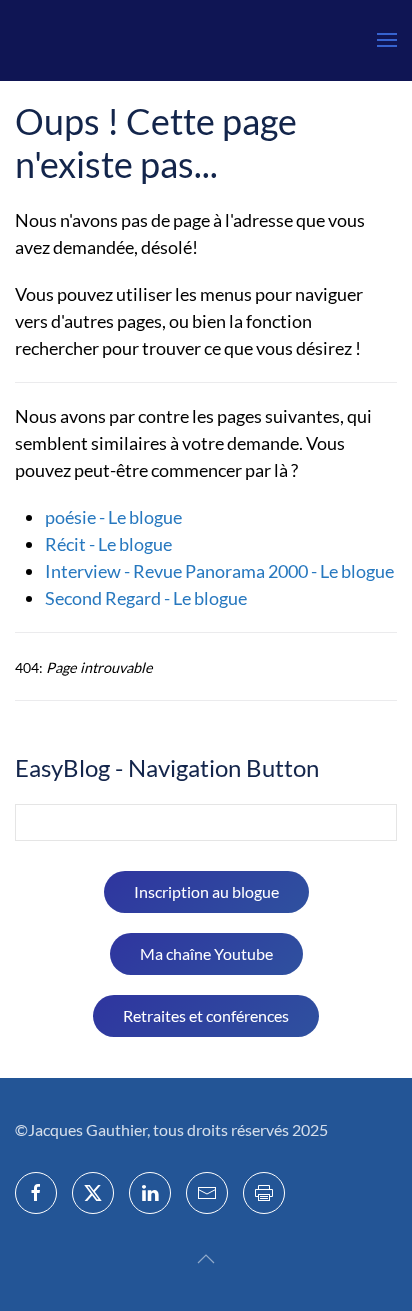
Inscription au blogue (206, 891)
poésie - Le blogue (113, 517)
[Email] (207, 1193)
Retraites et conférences (206, 1015)
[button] (387, 40)
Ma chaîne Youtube (206, 953)
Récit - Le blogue (108, 544)
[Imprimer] (264, 1193)
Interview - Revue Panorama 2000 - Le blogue (219, 571)
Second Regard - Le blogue (146, 598)
